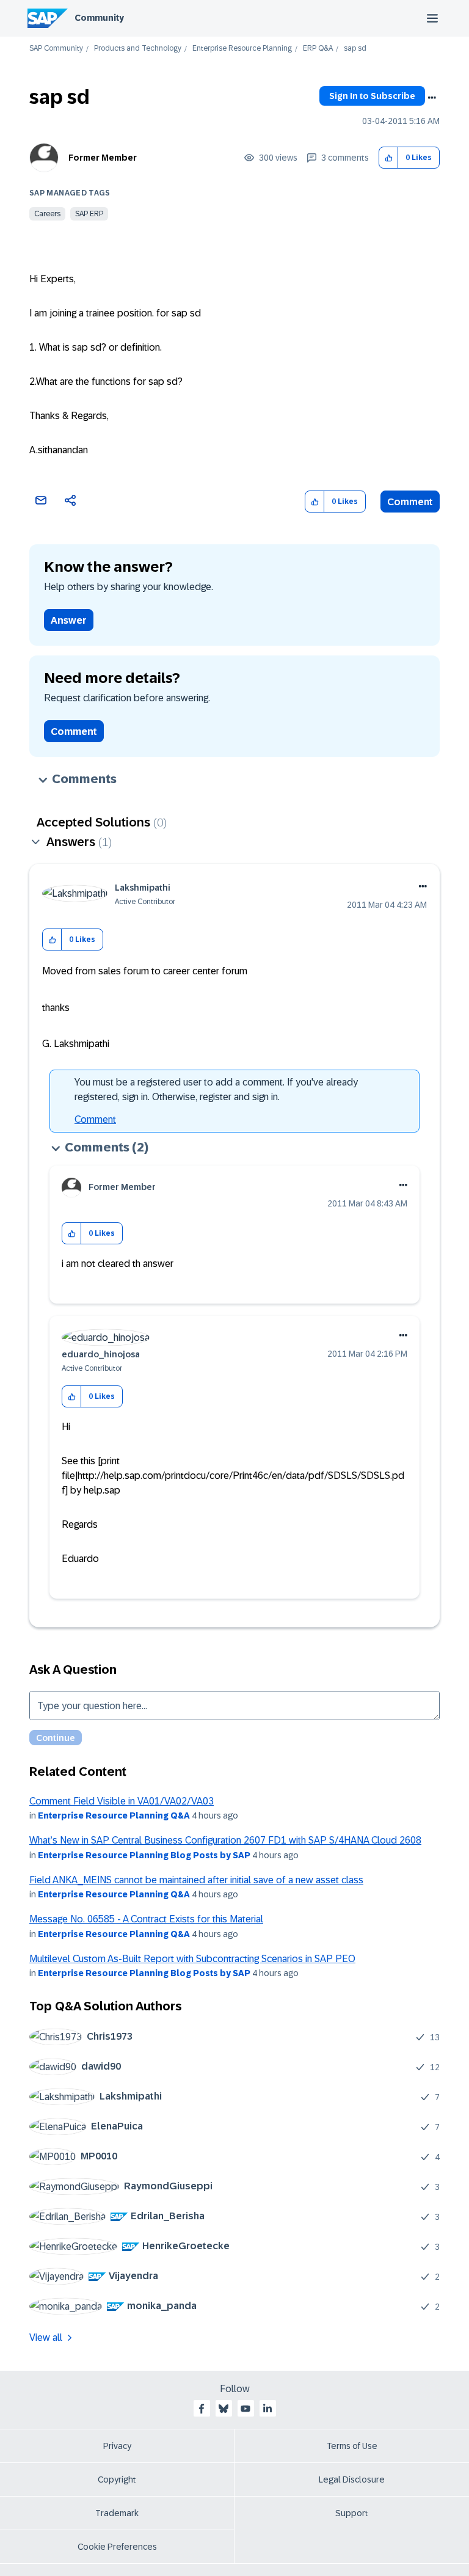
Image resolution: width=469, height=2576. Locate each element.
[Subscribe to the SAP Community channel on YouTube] (245, 2409)
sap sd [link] (355, 49)
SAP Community (56, 49)
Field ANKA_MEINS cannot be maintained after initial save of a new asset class (196, 1880)
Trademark (117, 2513)
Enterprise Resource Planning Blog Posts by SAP (144, 1855)
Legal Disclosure (352, 2479)
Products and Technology (138, 49)
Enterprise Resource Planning (242, 49)
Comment (410, 502)
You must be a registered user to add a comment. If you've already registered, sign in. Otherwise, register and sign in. (216, 1089)
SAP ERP (89, 214)
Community (99, 18)
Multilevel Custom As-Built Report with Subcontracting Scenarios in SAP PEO (192, 1959)
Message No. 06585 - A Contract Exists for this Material (146, 1919)
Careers (47, 214)
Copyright (117, 2479)
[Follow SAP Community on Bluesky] (224, 2409)
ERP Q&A (318, 49)
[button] (389, 158)
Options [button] (432, 98)
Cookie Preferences (117, 2547)
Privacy (117, 2446)
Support (352, 2513)
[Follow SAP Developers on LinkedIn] (267, 2409)
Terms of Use (352, 2446)
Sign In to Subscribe (372, 96)
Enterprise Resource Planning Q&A (114, 1815)
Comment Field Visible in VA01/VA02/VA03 (122, 1801)
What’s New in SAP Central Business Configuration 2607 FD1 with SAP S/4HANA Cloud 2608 (225, 1840)
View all (46, 2337)
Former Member (103, 158)
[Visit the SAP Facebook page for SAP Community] (202, 2409)
